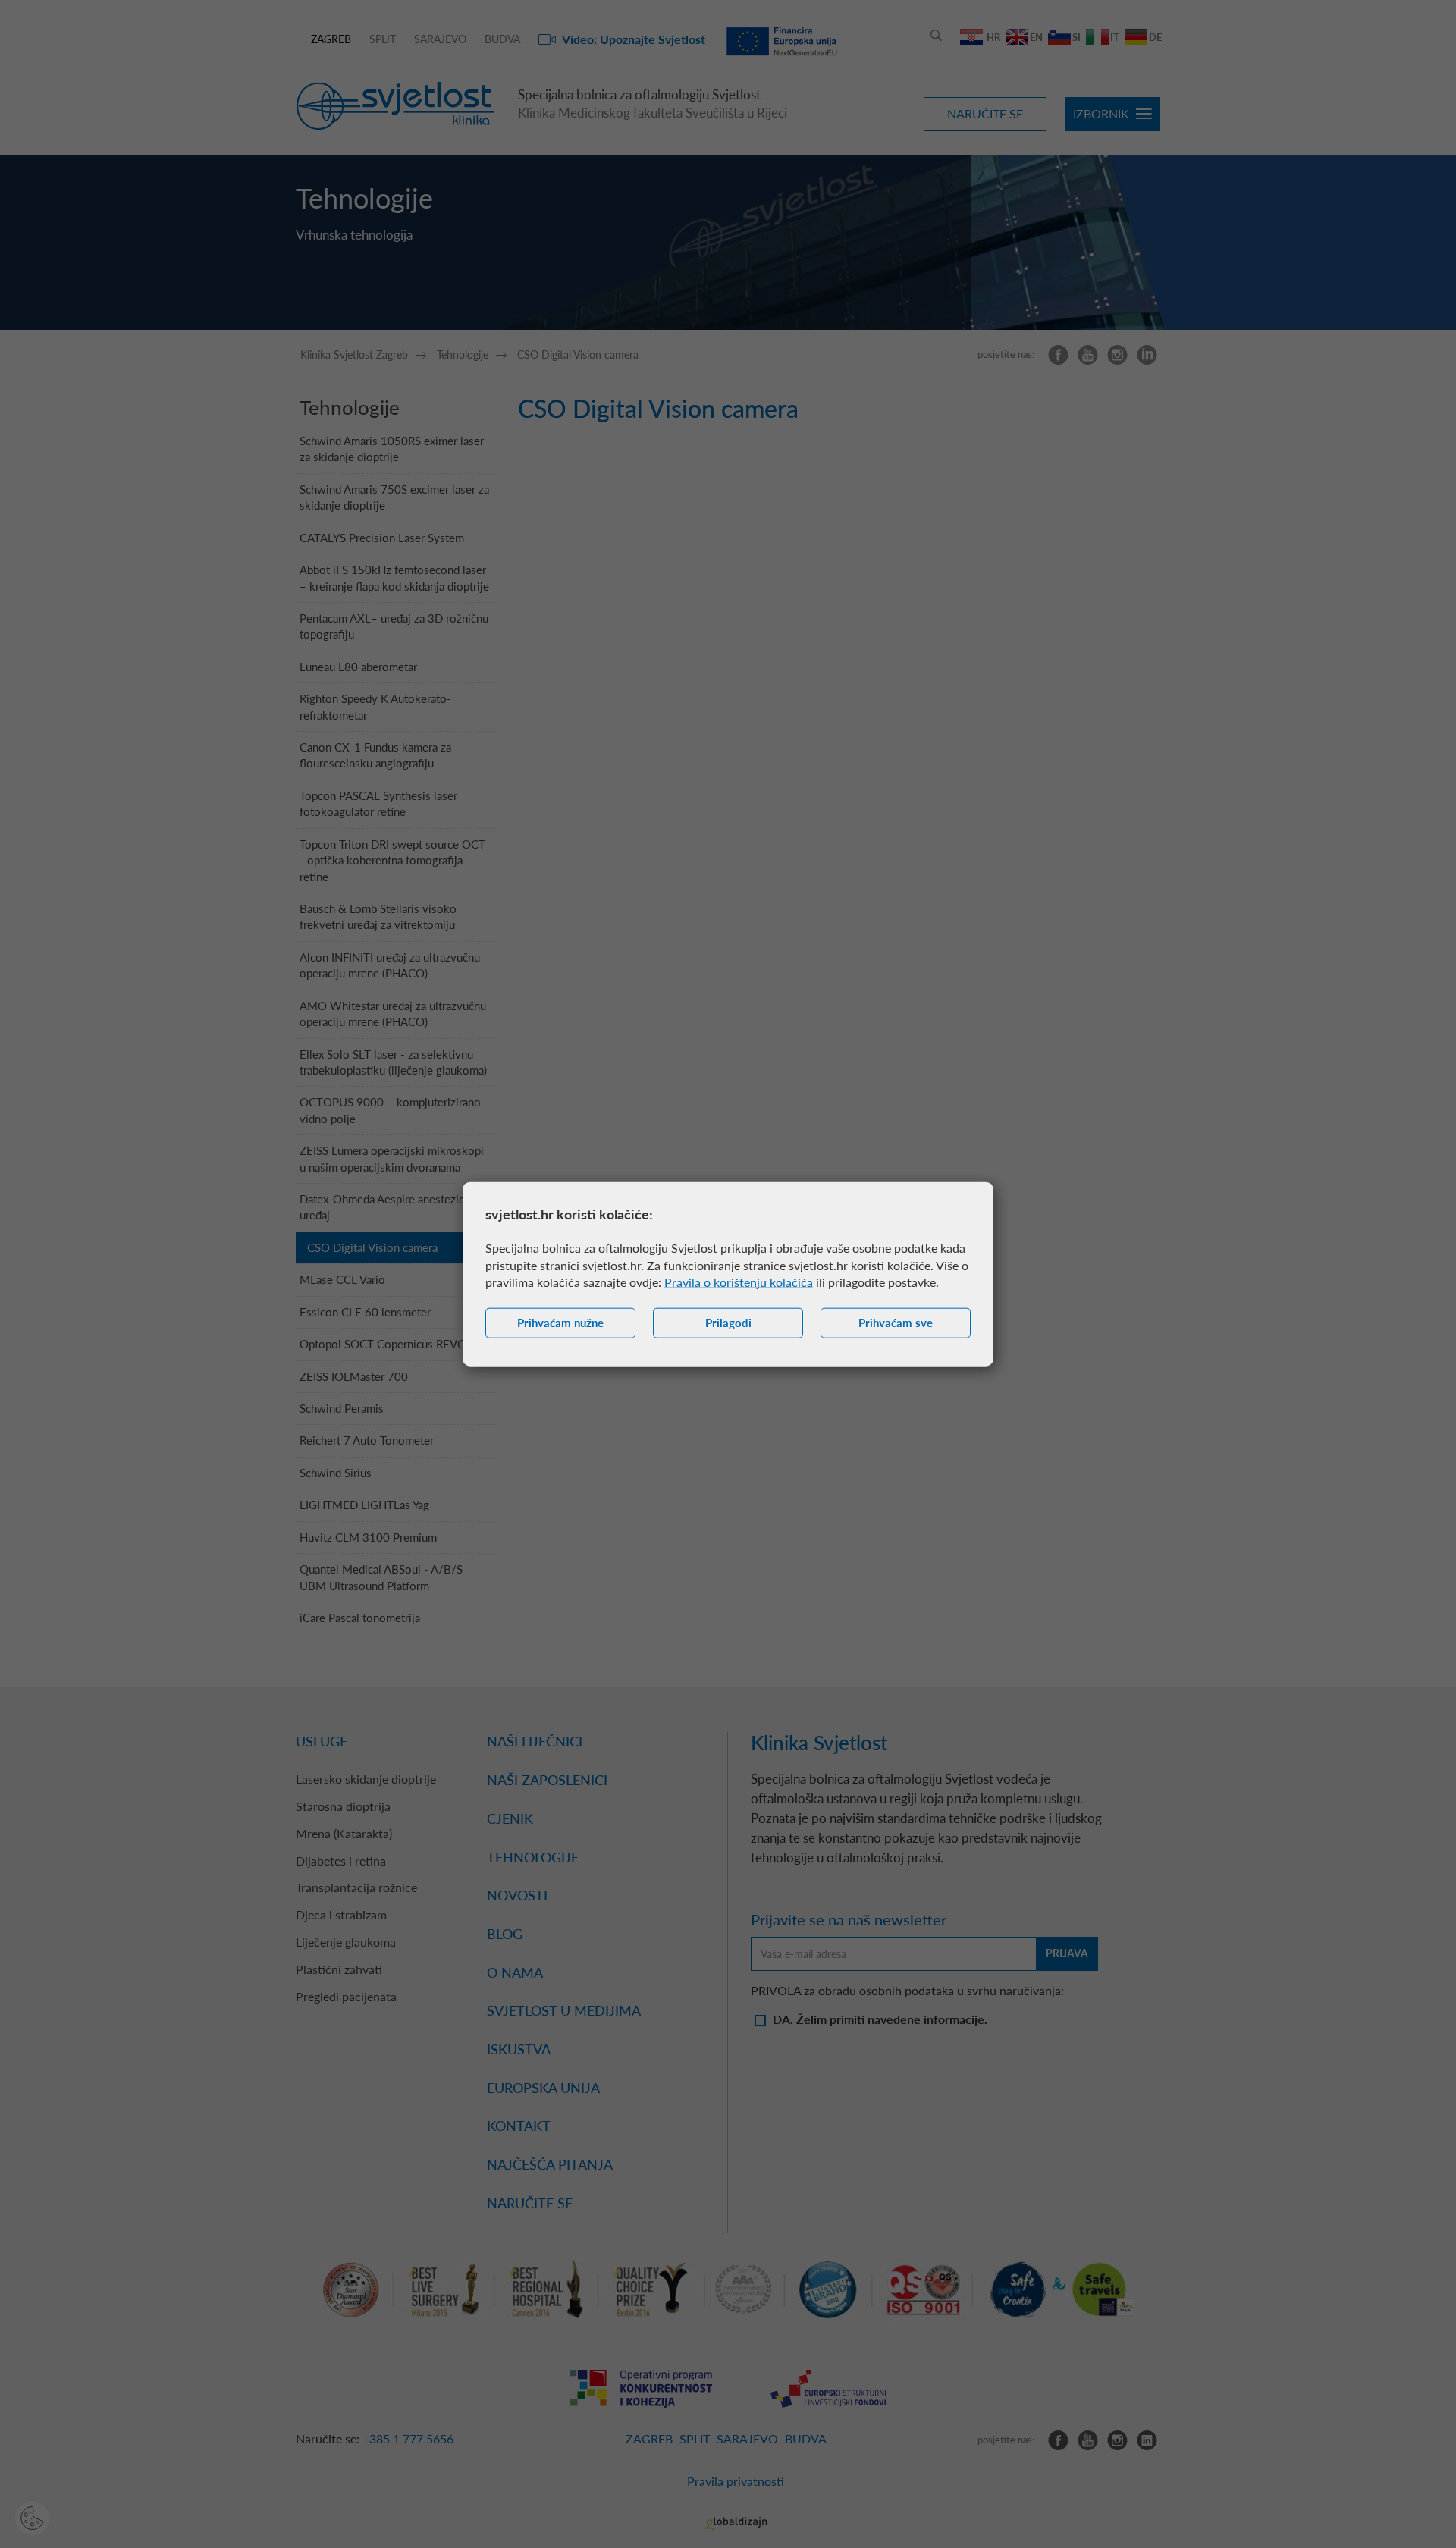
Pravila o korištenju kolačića (739, 1282)
